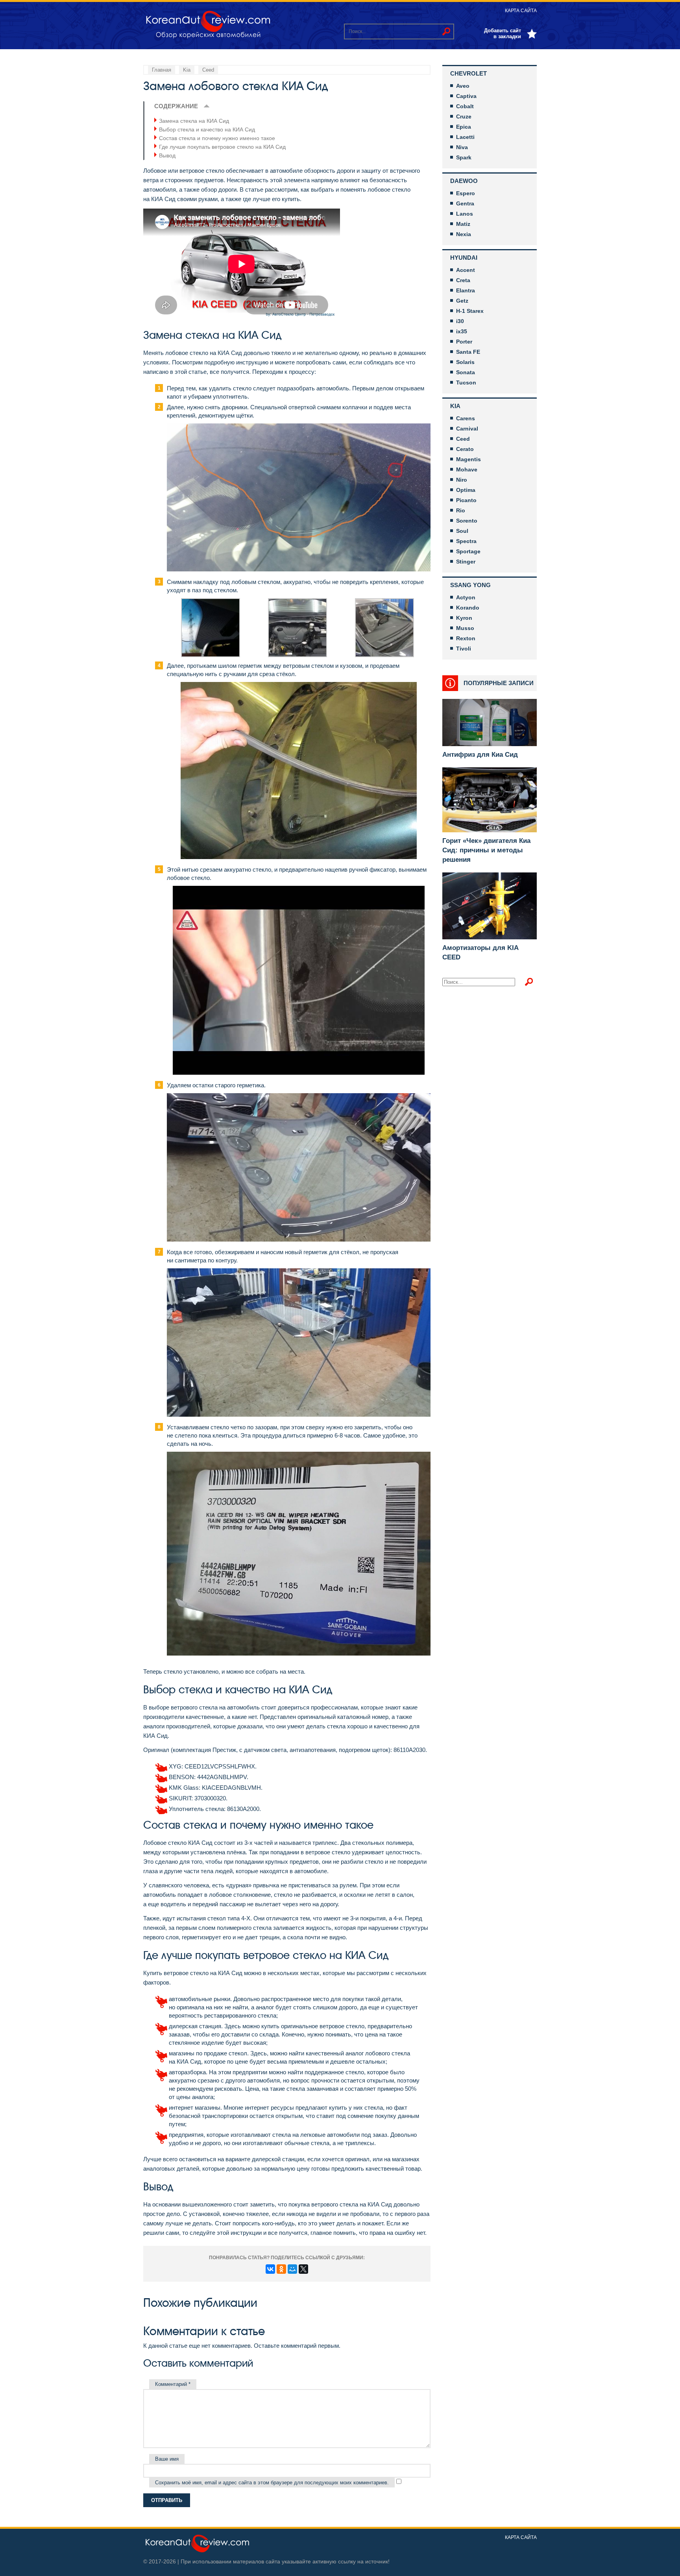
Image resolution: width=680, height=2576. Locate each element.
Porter (464, 342)
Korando (468, 608)
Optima (466, 490)
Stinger (466, 562)
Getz (462, 301)
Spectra (466, 541)
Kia (455, 406)
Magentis (468, 459)
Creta (463, 280)
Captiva (466, 96)
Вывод (167, 155)
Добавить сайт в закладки (503, 33)
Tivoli (464, 649)
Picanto (466, 500)
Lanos (465, 214)
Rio (461, 510)
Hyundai (464, 258)
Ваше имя (167, 2459)
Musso (465, 628)
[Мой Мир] (292, 2269)
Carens (466, 418)
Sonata (466, 372)
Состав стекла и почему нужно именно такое (217, 138)
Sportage (468, 551)
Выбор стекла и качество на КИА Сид (207, 129)
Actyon (466, 597)
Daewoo (464, 181)
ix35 (462, 331)
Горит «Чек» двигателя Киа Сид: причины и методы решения (486, 850)
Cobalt (465, 106)
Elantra (466, 290)
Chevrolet (468, 73)
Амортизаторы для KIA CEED (480, 953)
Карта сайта (521, 11)
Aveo (463, 86)
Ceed (463, 439)
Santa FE (468, 352)
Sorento (467, 521)
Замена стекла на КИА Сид (194, 121)
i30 (460, 321)
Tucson (466, 383)
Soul (462, 531)
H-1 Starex (470, 311)
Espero (466, 193)
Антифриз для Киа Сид (480, 755)
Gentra (465, 203)
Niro (462, 480)
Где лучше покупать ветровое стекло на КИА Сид (222, 147)
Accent (466, 270)
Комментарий (173, 2384)
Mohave (467, 469)
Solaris (465, 362)
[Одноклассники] (281, 2269)
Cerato (465, 449)
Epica (464, 127)
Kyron (464, 618)
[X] (303, 2269)
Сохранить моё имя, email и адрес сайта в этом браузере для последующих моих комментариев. (272, 2483)
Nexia (464, 234)
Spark (464, 157)
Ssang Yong (470, 585)
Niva (462, 147)
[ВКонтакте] (270, 2269)
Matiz (463, 224)
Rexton (466, 638)
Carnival (467, 429)
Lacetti (465, 137)
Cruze (464, 116)
